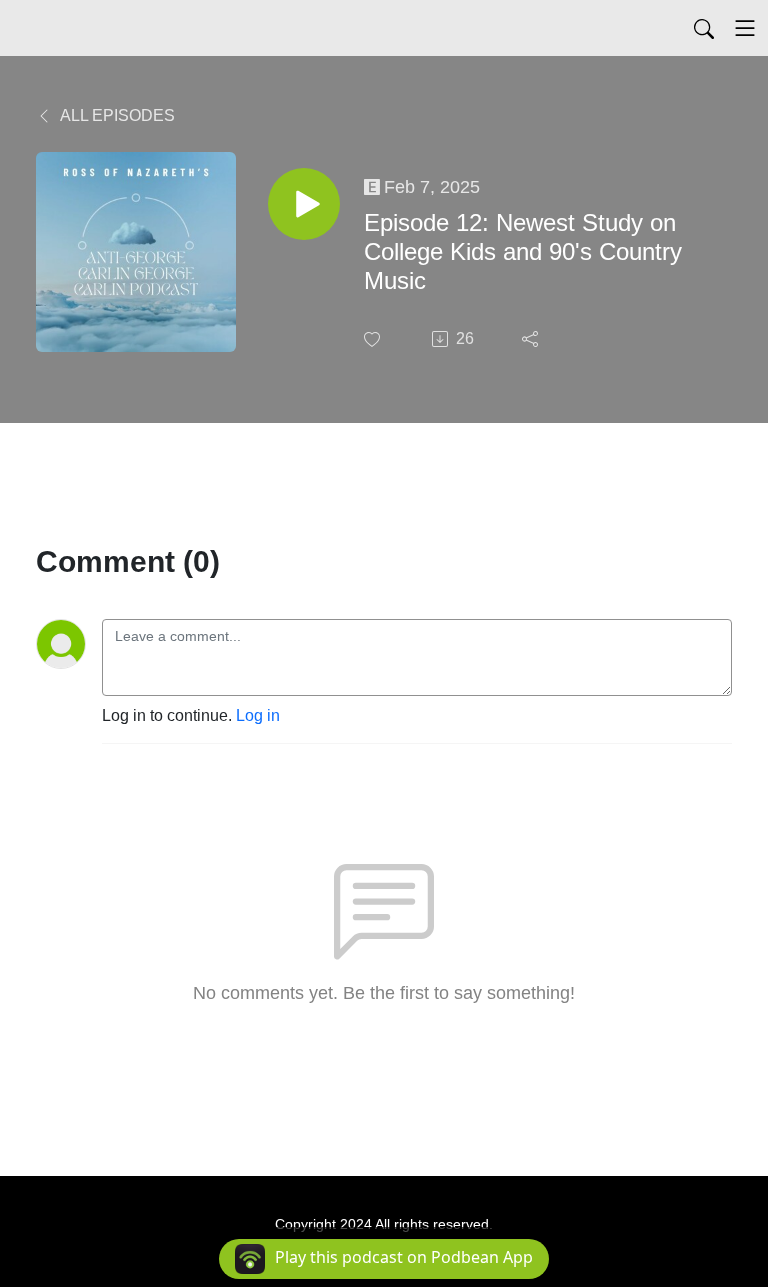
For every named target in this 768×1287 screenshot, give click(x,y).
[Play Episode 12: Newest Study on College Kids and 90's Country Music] (304, 204)
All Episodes (116, 115)
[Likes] (374, 339)
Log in (258, 715)
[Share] (532, 339)
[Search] (704, 28)
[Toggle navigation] (745, 28)
